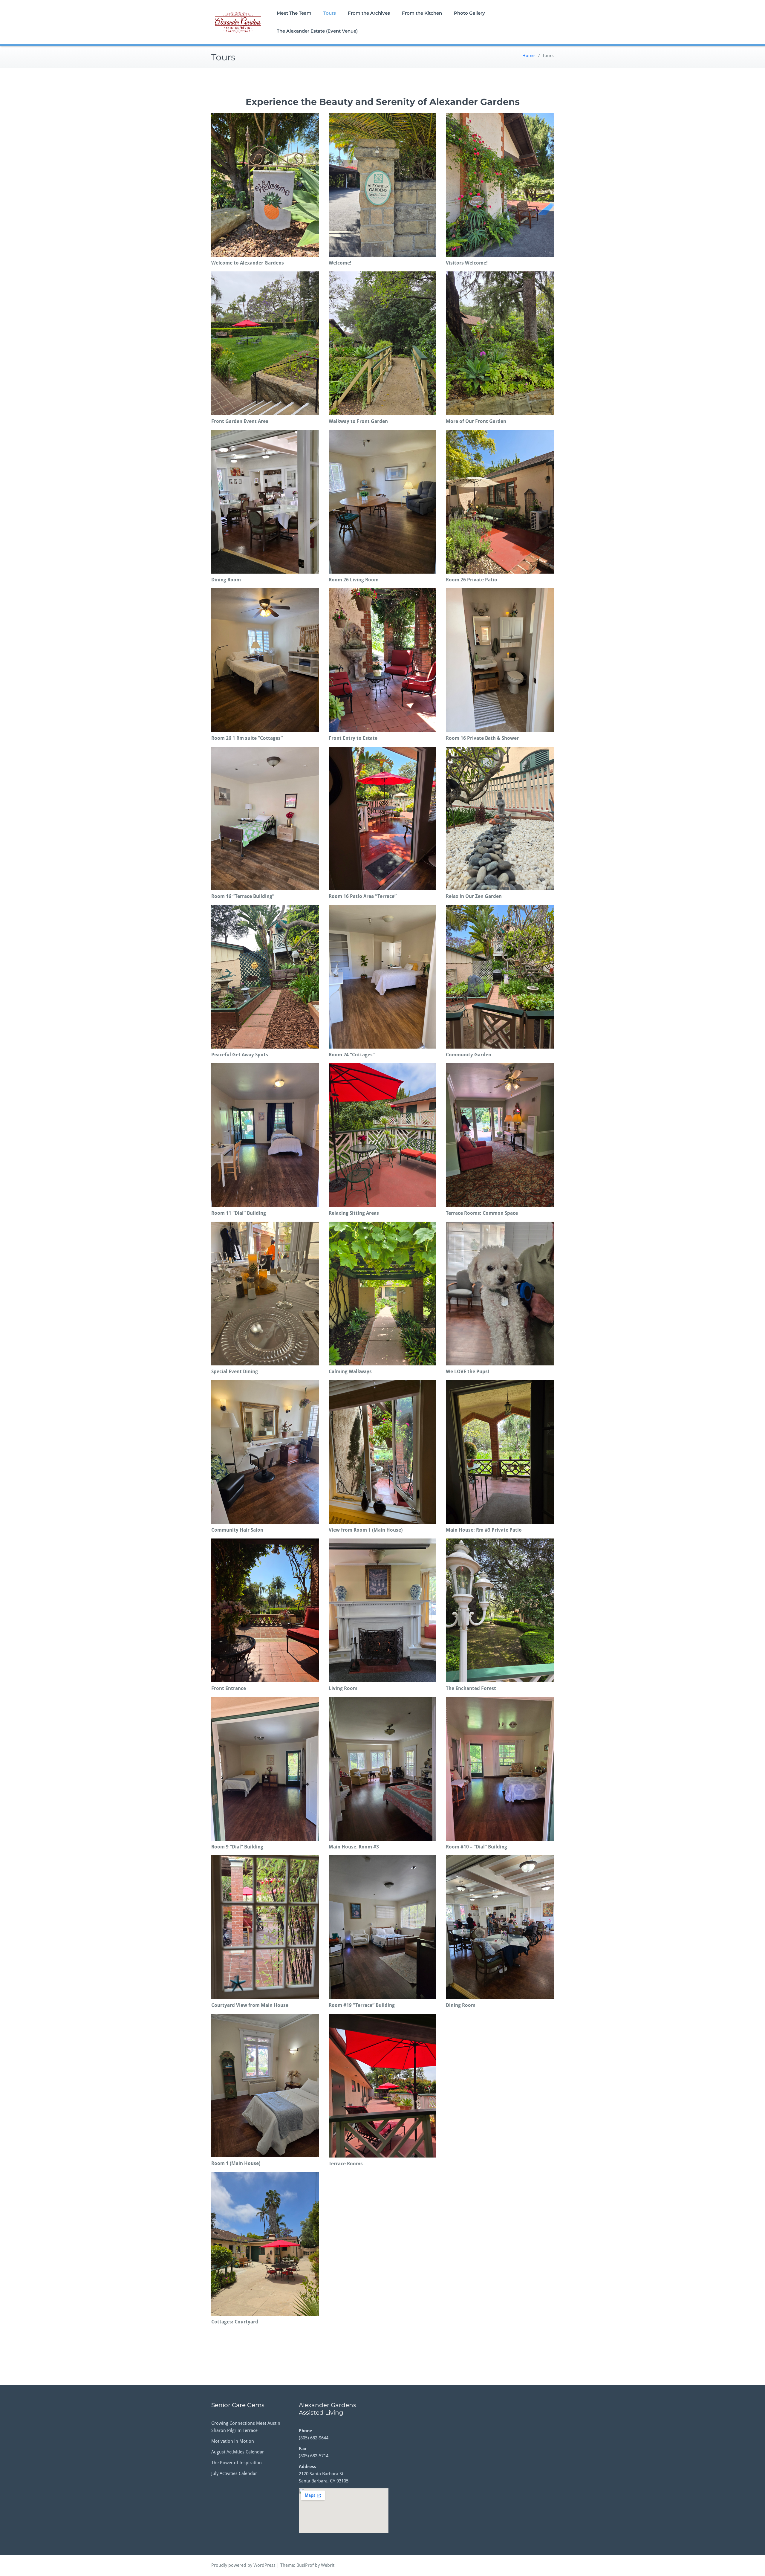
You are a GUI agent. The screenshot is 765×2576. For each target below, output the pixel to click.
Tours (330, 13)
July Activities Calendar (234, 2473)
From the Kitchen (422, 13)
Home (528, 56)
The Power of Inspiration (237, 2463)
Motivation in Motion (233, 2441)
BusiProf (305, 2565)
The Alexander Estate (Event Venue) (317, 31)
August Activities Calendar (238, 2452)
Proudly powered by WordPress (243, 2565)
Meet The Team (294, 13)
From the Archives (369, 13)
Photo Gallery (469, 13)
